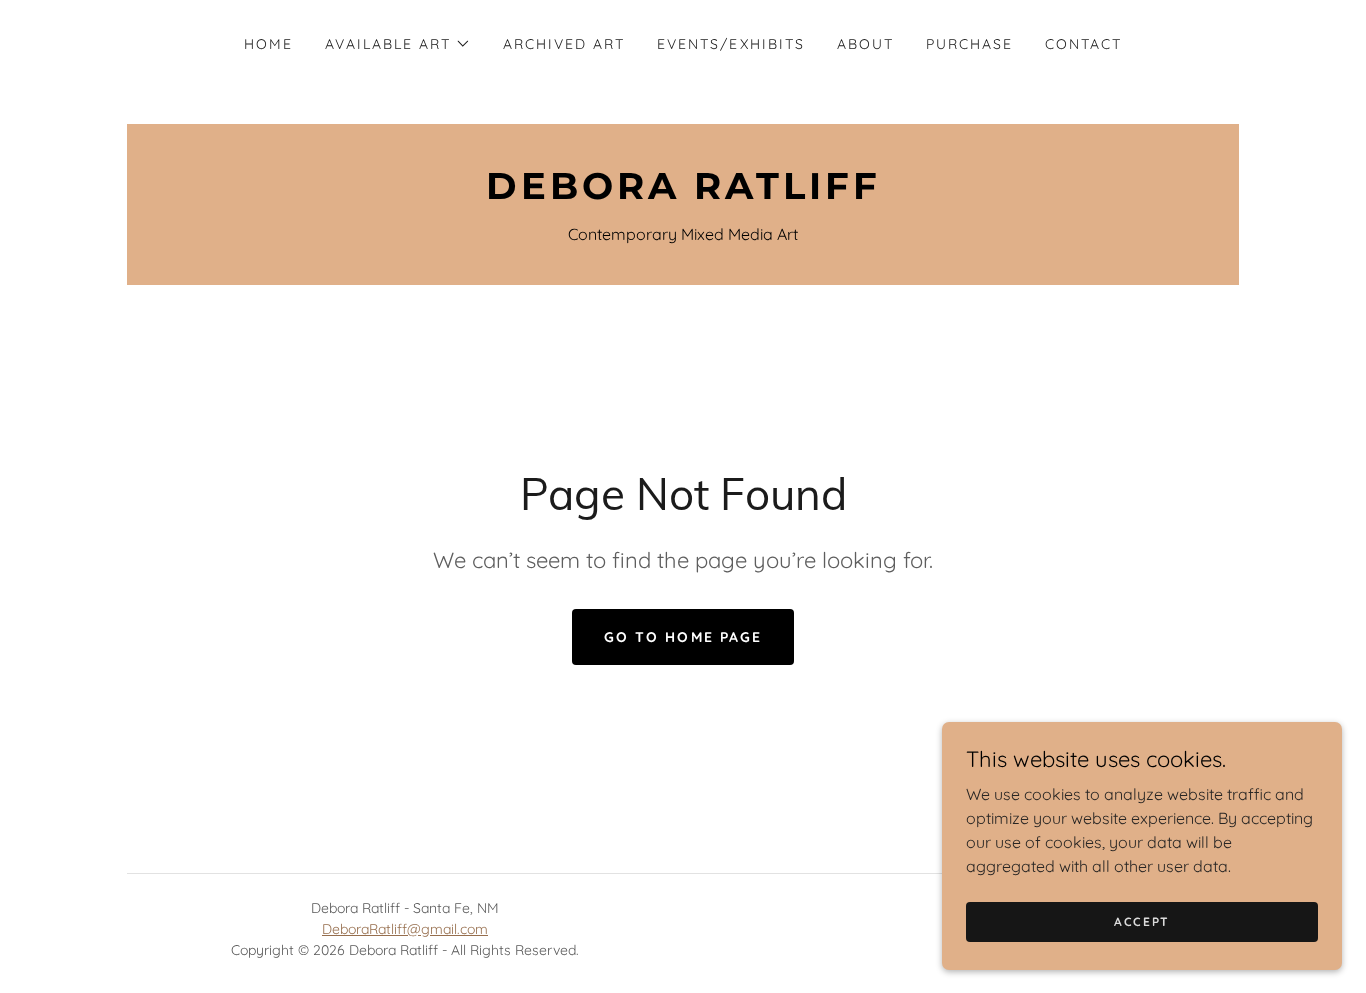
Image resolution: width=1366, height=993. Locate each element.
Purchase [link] (969, 44)
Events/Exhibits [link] (730, 44)
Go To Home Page (682, 637)
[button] (398, 44)
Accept (1142, 921)
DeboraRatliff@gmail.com (405, 929)
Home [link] (268, 44)
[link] (683, 193)
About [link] (865, 44)
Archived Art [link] (564, 44)
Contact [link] (1083, 44)
